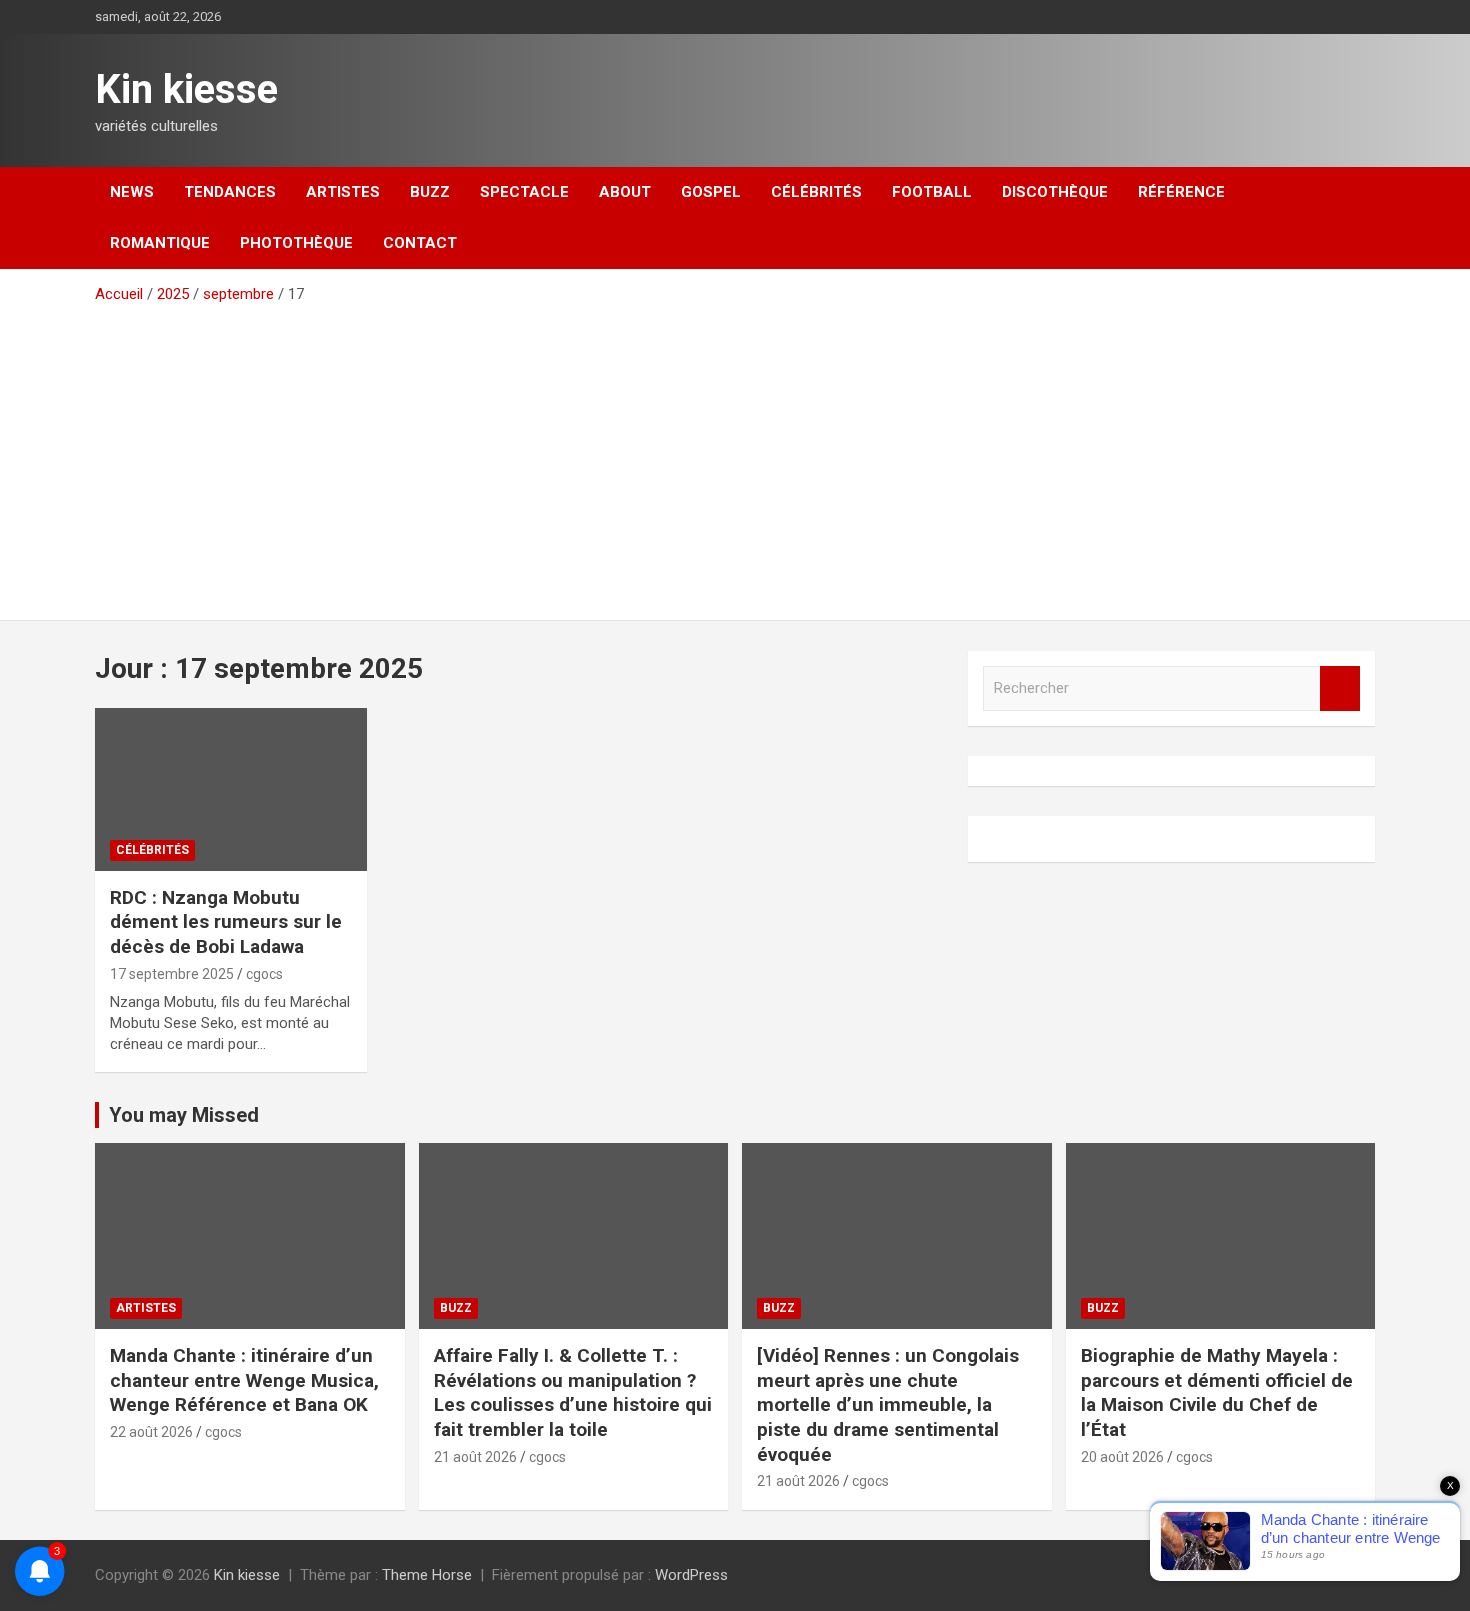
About (625, 192)
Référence (1181, 192)
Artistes (343, 192)
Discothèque (1055, 192)
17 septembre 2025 (172, 974)
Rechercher (1340, 688)
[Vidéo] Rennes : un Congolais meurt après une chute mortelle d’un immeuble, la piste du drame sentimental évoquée (888, 1405)
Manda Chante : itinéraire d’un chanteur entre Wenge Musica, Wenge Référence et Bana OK (244, 1380)
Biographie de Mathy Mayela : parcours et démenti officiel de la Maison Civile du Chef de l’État (1217, 1392)
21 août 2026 (475, 1457)
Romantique (160, 243)
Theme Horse (427, 1575)
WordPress (691, 1575)
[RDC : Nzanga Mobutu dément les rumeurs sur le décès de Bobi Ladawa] (230, 789)
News (132, 192)
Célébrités (816, 192)
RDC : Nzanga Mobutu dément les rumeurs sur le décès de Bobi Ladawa (226, 922)
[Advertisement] (735, 455)
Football (932, 192)
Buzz (430, 192)
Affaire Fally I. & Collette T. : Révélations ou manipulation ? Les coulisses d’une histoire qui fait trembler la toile (573, 1392)
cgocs (264, 974)
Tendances (230, 192)
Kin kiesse (186, 89)
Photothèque (296, 243)
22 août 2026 (151, 1432)
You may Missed (184, 1115)
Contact (420, 243)
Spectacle (524, 192)
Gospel (711, 192)
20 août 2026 (1122, 1457)
